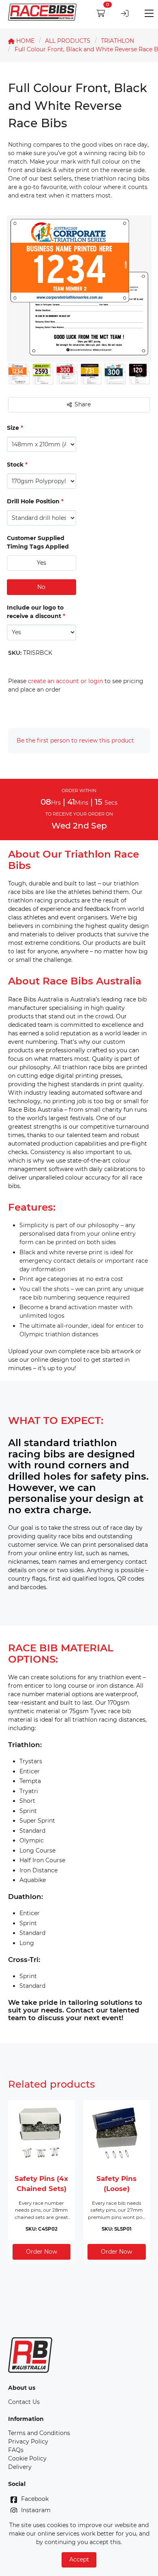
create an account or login (65, 681)
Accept (79, 2559)
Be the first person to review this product (75, 740)
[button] (42, 563)
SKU (15, 653)
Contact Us (24, 2402)
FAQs (16, 2450)
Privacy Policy (28, 2441)
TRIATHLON (117, 41)
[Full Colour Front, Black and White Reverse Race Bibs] (19, 383)
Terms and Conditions (39, 2433)
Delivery (20, 2467)
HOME (25, 41)
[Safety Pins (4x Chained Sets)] (42, 2133)
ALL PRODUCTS (68, 41)
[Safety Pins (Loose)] (117, 2133)
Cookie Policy (27, 2458)
